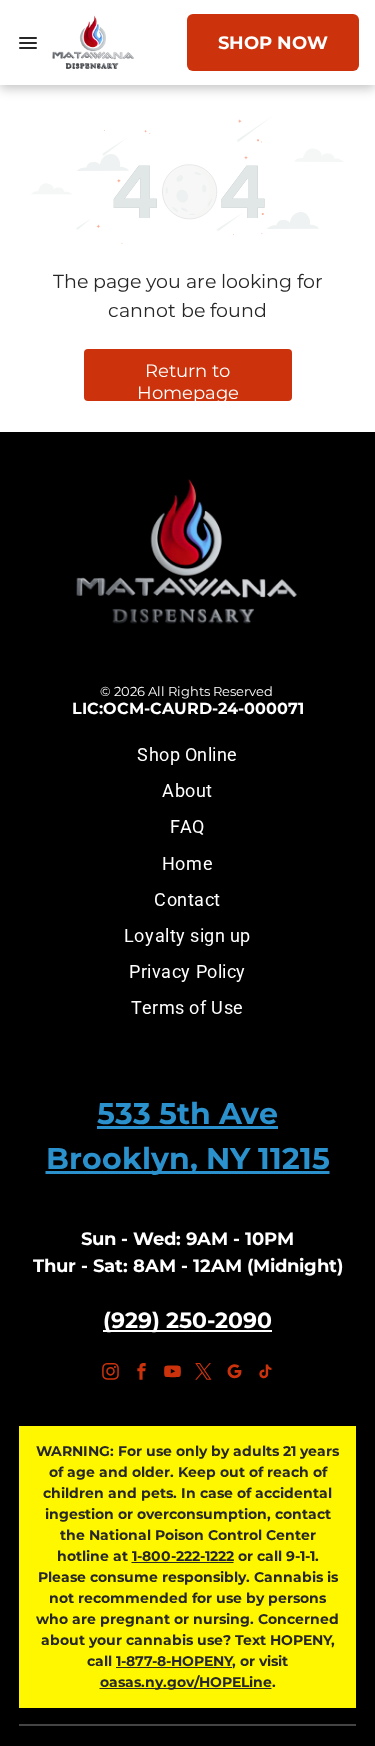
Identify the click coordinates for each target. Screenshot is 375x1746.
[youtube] (172, 1374)
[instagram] (110, 1374)
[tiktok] (265, 1374)
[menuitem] (187, 754)
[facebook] (141, 1374)
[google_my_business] (234, 1374)
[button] (28, 43)
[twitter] (203, 1374)
